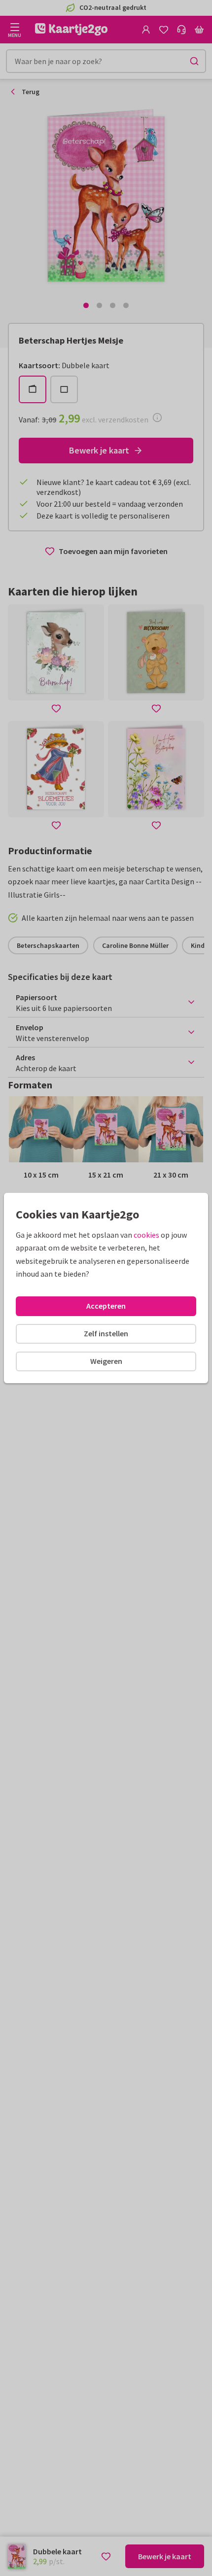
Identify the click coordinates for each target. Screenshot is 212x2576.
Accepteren (106, 1306)
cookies (146, 1235)
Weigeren (106, 1361)
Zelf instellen (106, 1333)
